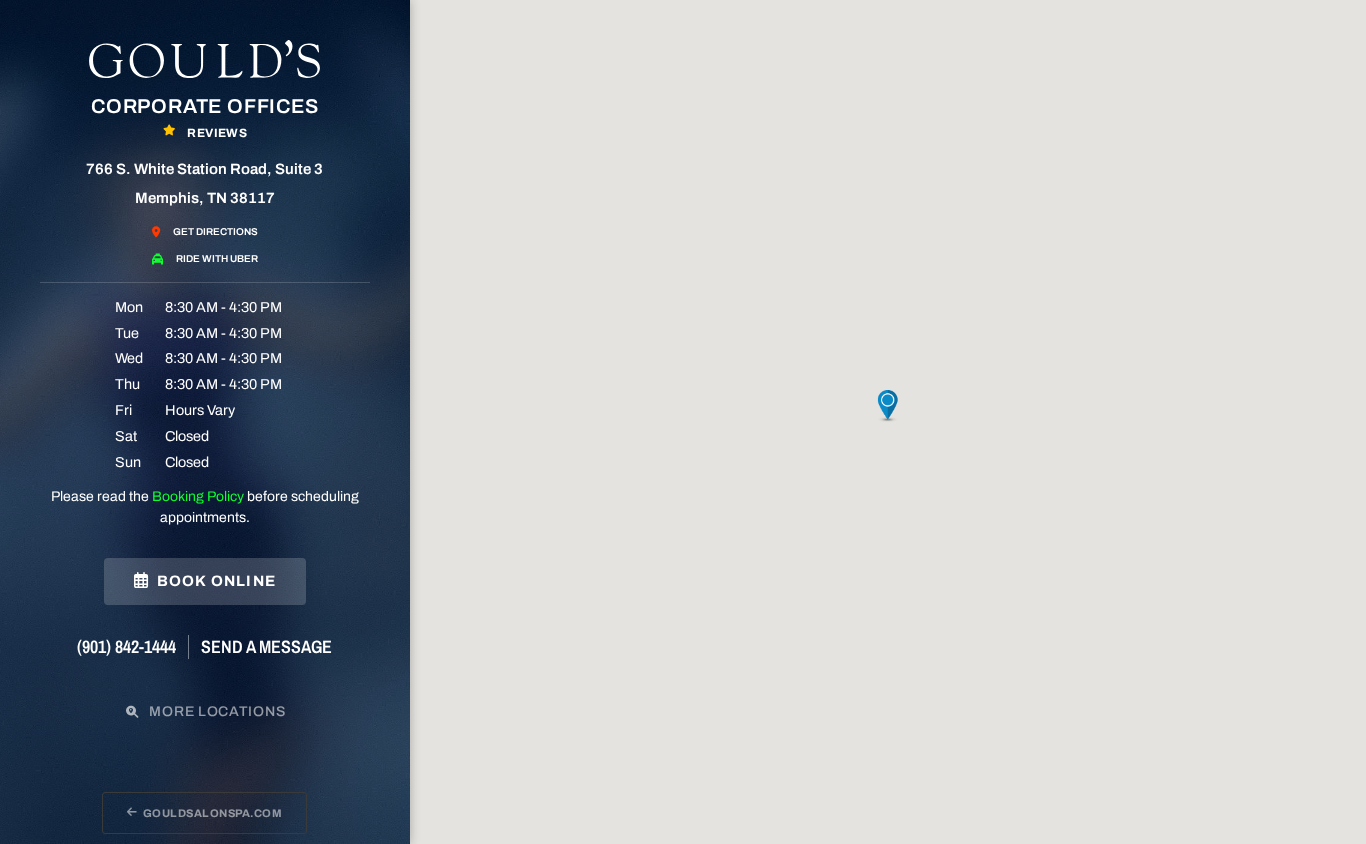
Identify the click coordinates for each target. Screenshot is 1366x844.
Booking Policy (198, 496)
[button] (888, 406)
